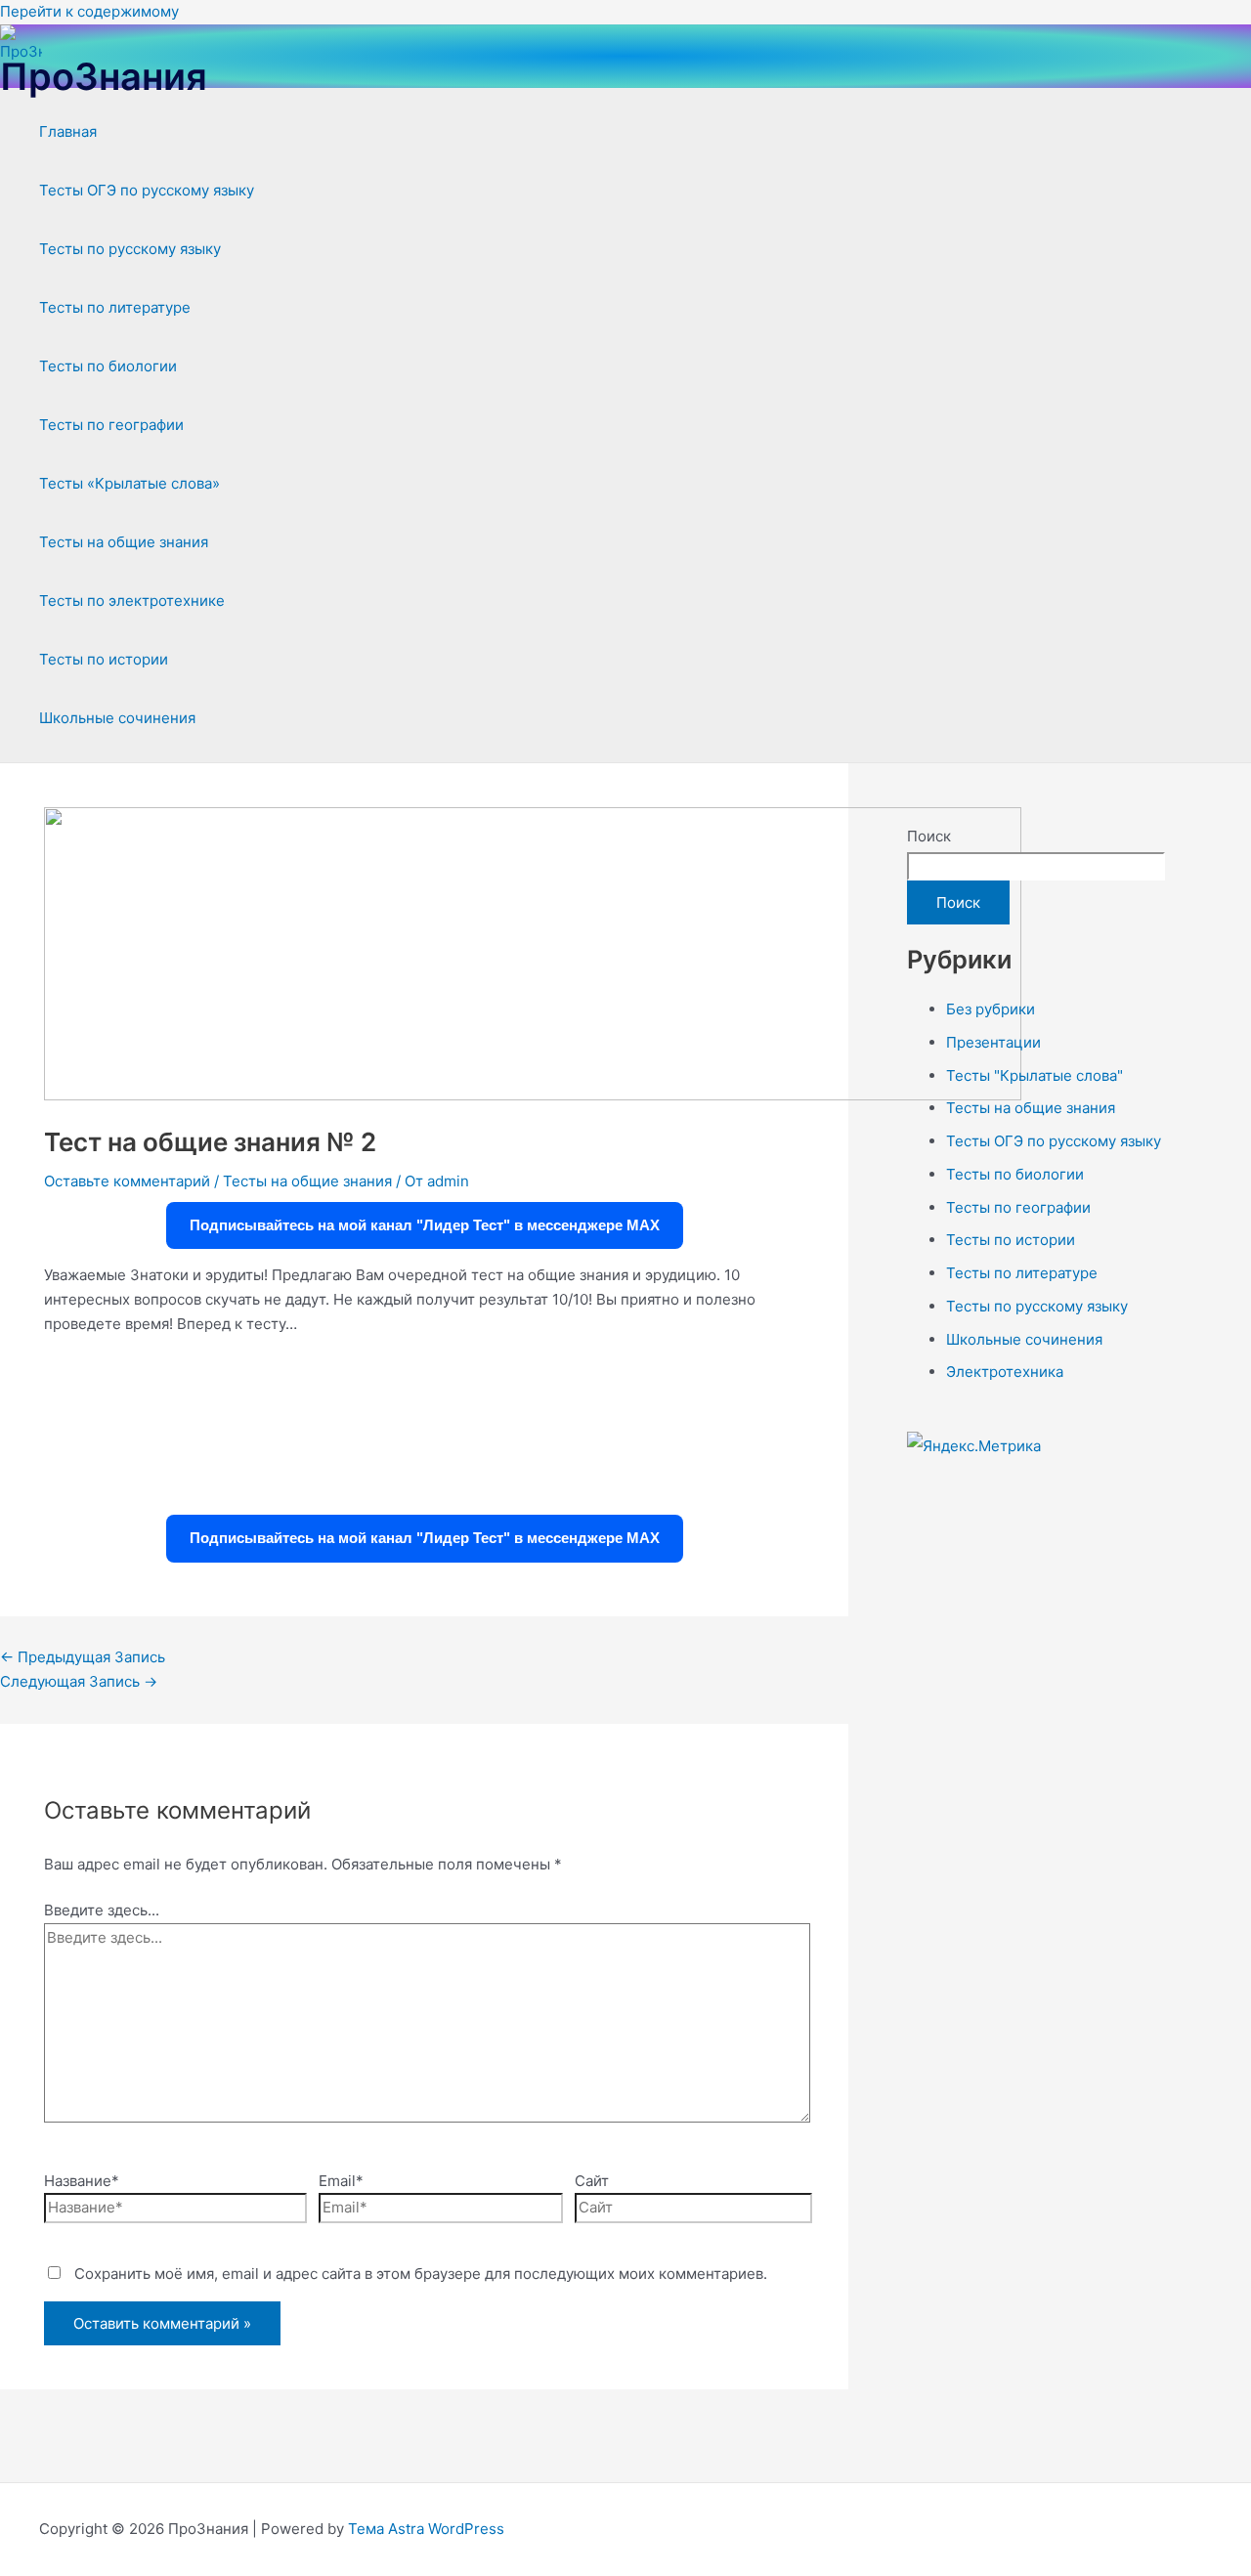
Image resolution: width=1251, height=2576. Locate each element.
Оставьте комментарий (127, 1181)
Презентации (993, 1042)
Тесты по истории (104, 659)
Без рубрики (991, 1009)
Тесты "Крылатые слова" (1035, 1075)
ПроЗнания (104, 76)
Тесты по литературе (115, 307)
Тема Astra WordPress (426, 2529)
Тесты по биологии (108, 366)
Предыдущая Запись (83, 1657)
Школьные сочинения (117, 718)
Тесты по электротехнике (132, 601)
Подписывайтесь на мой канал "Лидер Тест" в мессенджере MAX (425, 1225)
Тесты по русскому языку (130, 249)
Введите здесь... (102, 1910)
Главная (68, 131)
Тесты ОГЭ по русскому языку (147, 190)
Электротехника (1005, 1372)
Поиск (929, 836)
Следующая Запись (79, 1681)
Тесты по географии (111, 425)
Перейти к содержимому (89, 11)
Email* (341, 2181)
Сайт (592, 2181)
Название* (82, 2181)
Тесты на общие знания (124, 542)
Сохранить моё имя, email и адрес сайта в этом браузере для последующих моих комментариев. (421, 2274)
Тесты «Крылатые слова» (129, 483)
